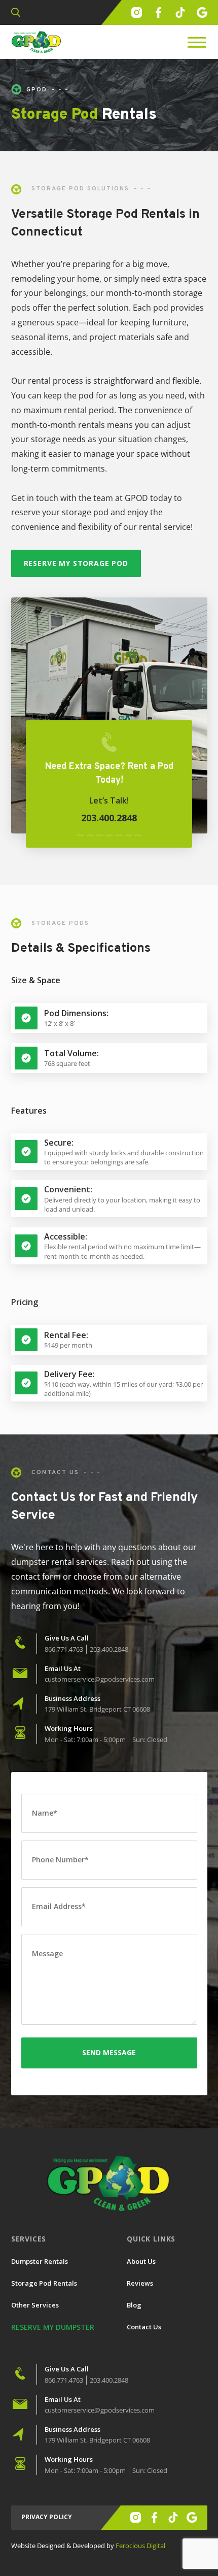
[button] (16, 13)
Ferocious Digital (140, 2546)
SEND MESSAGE (109, 2052)
